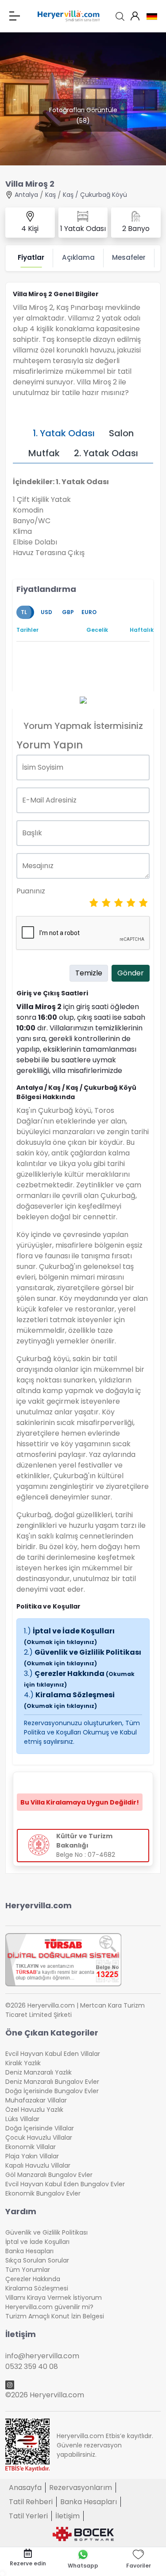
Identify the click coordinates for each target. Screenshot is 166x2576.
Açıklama (78, 257)
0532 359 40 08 (32, 2367)
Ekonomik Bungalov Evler (43, 2193)
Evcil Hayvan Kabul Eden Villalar (53, 2054)
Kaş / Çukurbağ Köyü (95, 195)
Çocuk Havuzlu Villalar (39, 2138)
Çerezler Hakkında (33, 2279)
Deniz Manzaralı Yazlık (39, 2072)
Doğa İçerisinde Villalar (40, 2128)
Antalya (26, 195)
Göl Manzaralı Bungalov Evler (49, 2175)
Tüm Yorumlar (28, 2270)
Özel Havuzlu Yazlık (34, 2110)
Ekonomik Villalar (31, 2147)
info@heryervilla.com (42, 2356)
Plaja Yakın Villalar (32, 2156)
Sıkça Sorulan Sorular (37, 2260)
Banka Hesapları (29, 2251)
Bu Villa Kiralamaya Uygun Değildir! (80, 1802)
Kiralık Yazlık (23, 2063)
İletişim (68, 2516)
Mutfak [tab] (44, 453)
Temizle (89, 973)
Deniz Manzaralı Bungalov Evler (52, 2082)
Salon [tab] (121, 433)
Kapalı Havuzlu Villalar (38, 2165)
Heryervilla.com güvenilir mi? (49, 2307)
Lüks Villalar (22, 2119)
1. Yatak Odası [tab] (64, 433)
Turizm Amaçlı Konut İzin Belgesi (55, 2316)
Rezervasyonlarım (81, 2488)
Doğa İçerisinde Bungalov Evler (52, 2091)
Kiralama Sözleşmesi (69, 1700)
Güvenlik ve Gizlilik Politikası (83, 1657)
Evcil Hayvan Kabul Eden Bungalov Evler (65, 2184)
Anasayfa (25, 2488)
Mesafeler (129, 257)
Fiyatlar (31, 257)
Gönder (131, 973)
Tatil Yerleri (28, 2516)
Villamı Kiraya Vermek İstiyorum (54, 2298)
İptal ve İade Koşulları (69, 1636)
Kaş (50, 195)
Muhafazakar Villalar (36, 2100)
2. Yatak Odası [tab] (106, 453)
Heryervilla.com (39, 1905)
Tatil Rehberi (31, 2502)
